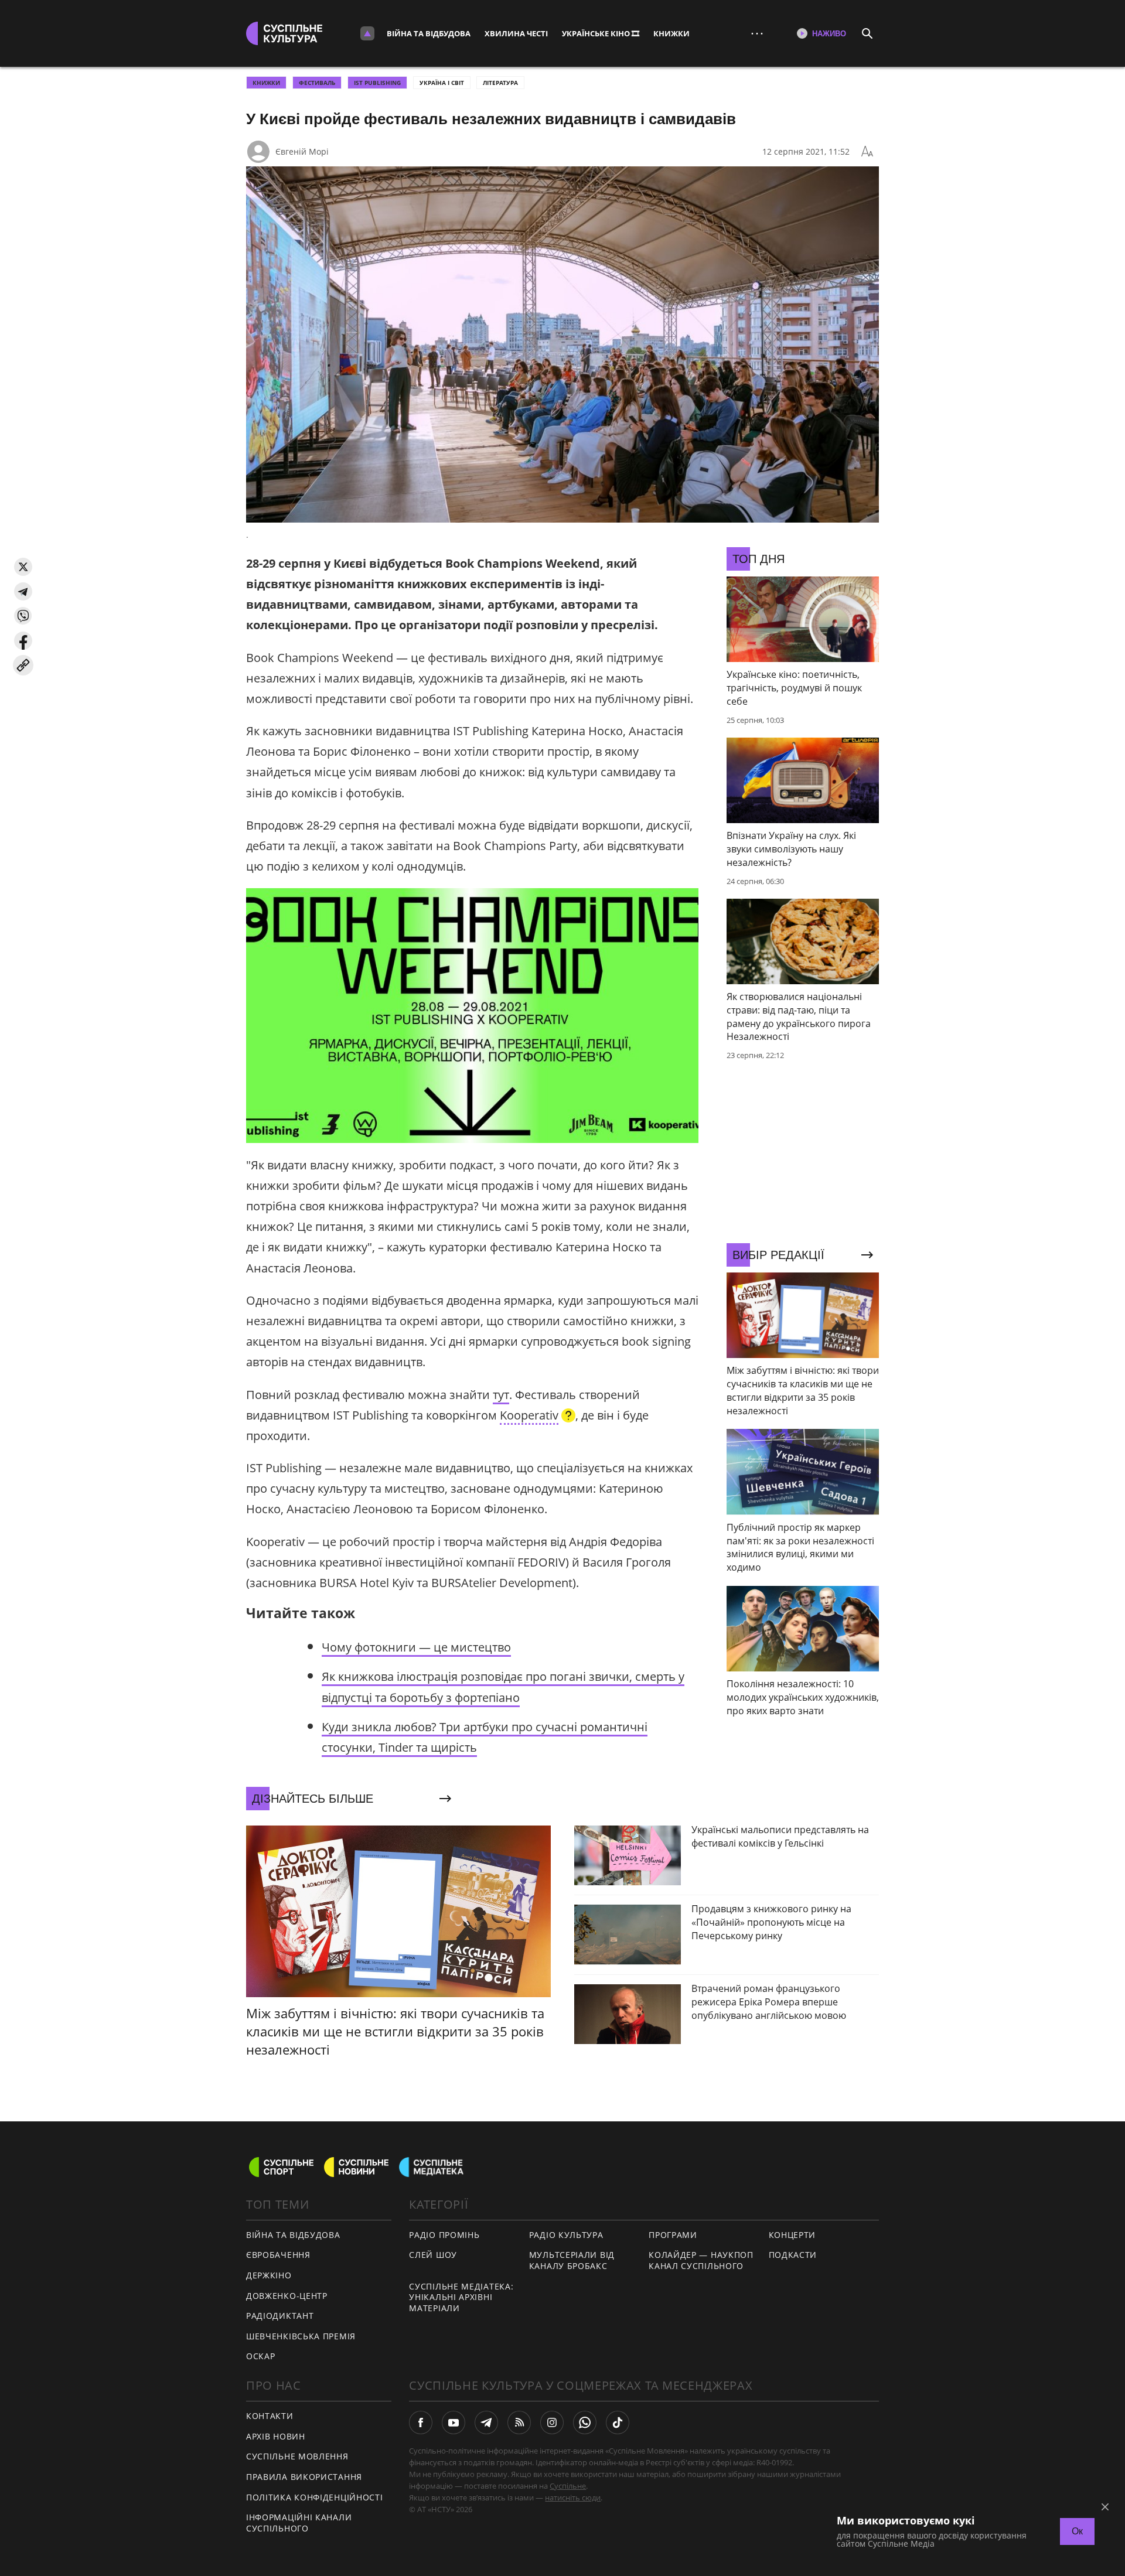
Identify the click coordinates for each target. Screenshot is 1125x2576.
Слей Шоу (433, 2255)
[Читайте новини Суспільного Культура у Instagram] (552, 2423)
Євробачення (278, 2255)
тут (501, 1395)
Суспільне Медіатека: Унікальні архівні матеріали (461, 2297)
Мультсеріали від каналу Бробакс (572, 2260)
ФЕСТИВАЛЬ (317, 83)
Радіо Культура (566, 2235)
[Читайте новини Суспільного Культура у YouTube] (454, 2423)
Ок (1077, 2531)
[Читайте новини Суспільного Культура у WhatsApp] (585, 2423)
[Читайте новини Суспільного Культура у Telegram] (486, 2423)
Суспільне (568, 2486)
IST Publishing (377, 83)
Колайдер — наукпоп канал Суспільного (701, 2260)
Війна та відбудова (429, 33)
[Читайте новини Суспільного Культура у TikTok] (618, 2423)
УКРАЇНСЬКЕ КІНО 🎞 (601, 33)
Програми (673, 2235)
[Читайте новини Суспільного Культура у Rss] (519, 2423)
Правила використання (304, 2477)
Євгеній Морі (302, 151)
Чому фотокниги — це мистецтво (416, 1647)
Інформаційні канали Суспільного (299, 2523)
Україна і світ (442, 83)
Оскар (261, 2356)
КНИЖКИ (671, 33)
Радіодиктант (280, 2316)
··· (757, 33)
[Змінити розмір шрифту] (867, 152)
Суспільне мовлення (297, 2456)
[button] (23, 567)
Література (500, 83)
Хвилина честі (516, 33)
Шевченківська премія (301, 2336)
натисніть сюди (573, 2497)
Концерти (792, 2235)
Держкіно (269, 2275)
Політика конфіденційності (315, 2497)
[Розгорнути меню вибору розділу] (367, 33)
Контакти (270, 2416)
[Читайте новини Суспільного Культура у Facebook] (421, 2423)
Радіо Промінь (444, 2235)
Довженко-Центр (287, 2296)
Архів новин (276, 2436)
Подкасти (793, 2255)
